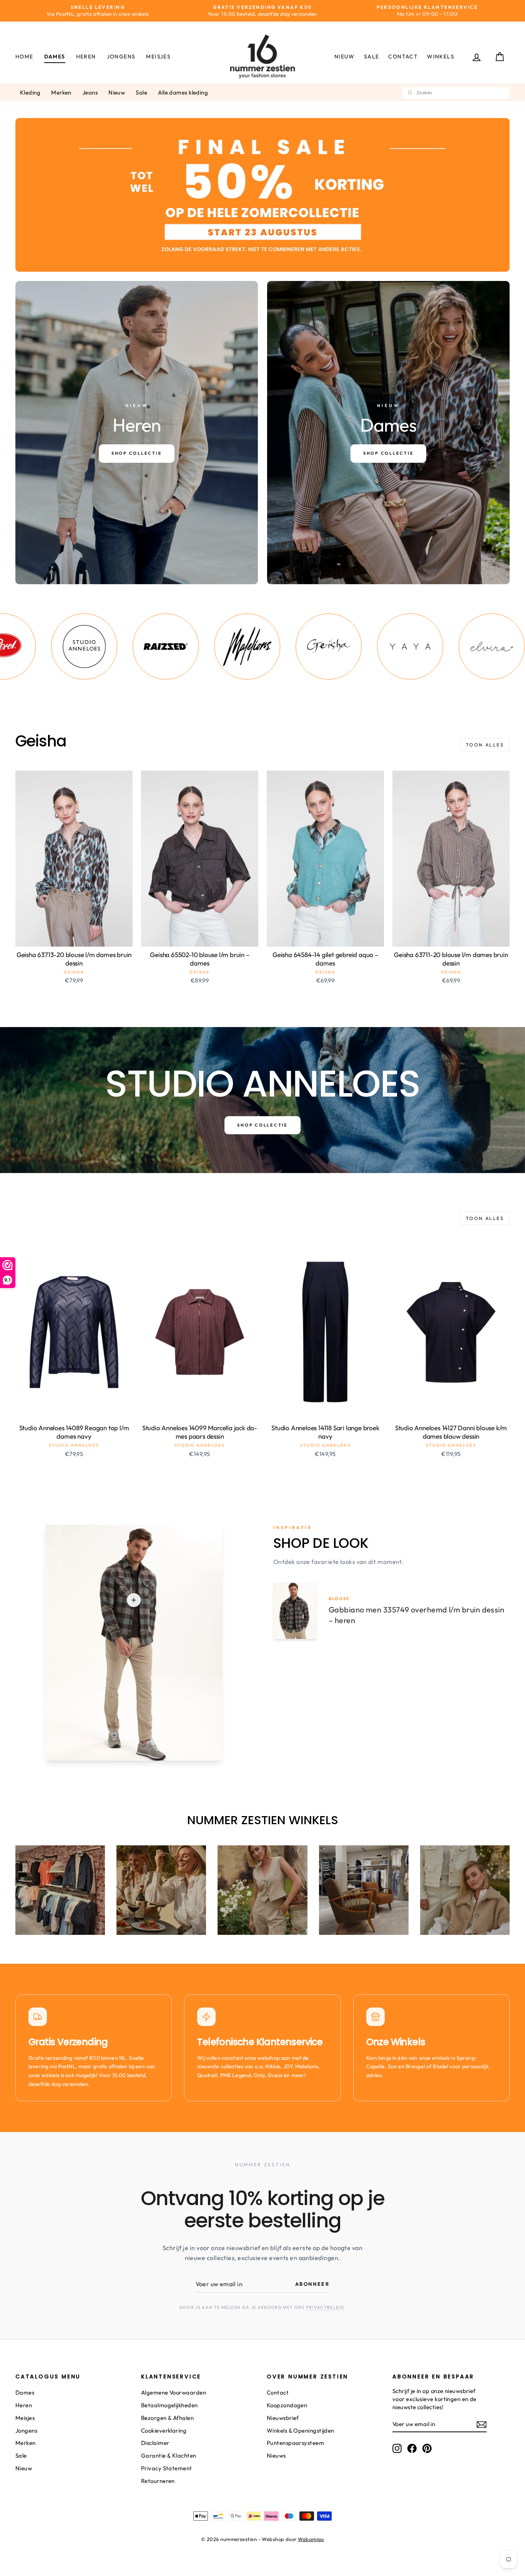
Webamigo (311, 2539)
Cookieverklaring (164, 2431)
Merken (61, 92)
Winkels (441, 57)
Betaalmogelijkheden (169, 2405)
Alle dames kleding (183, 92)
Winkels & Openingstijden (301, 2431)
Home (24, 57)
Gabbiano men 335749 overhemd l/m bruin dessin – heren (416, 1615)
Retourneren (158, 2481)
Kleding (30, 92)
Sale (372, 57)
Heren (86, 57)
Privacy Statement (167, 2468)
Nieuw (345, 57)
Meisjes (158, 57)
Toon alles (485, 745)
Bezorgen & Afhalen (167, 2418)
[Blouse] (134, 1600)
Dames (55, 57)
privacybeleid (325, 2307)
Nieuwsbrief (283, 2418)
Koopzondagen (287, 2405)
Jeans (90, 92)
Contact (403, 57)
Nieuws (276, 2456)
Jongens (121, 57)
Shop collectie (262, 1125)
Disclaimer (155, 2443)
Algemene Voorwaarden (174, 2392)
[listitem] (80, 646)
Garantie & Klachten (169, 2456)
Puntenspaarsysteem (295, 2443)
